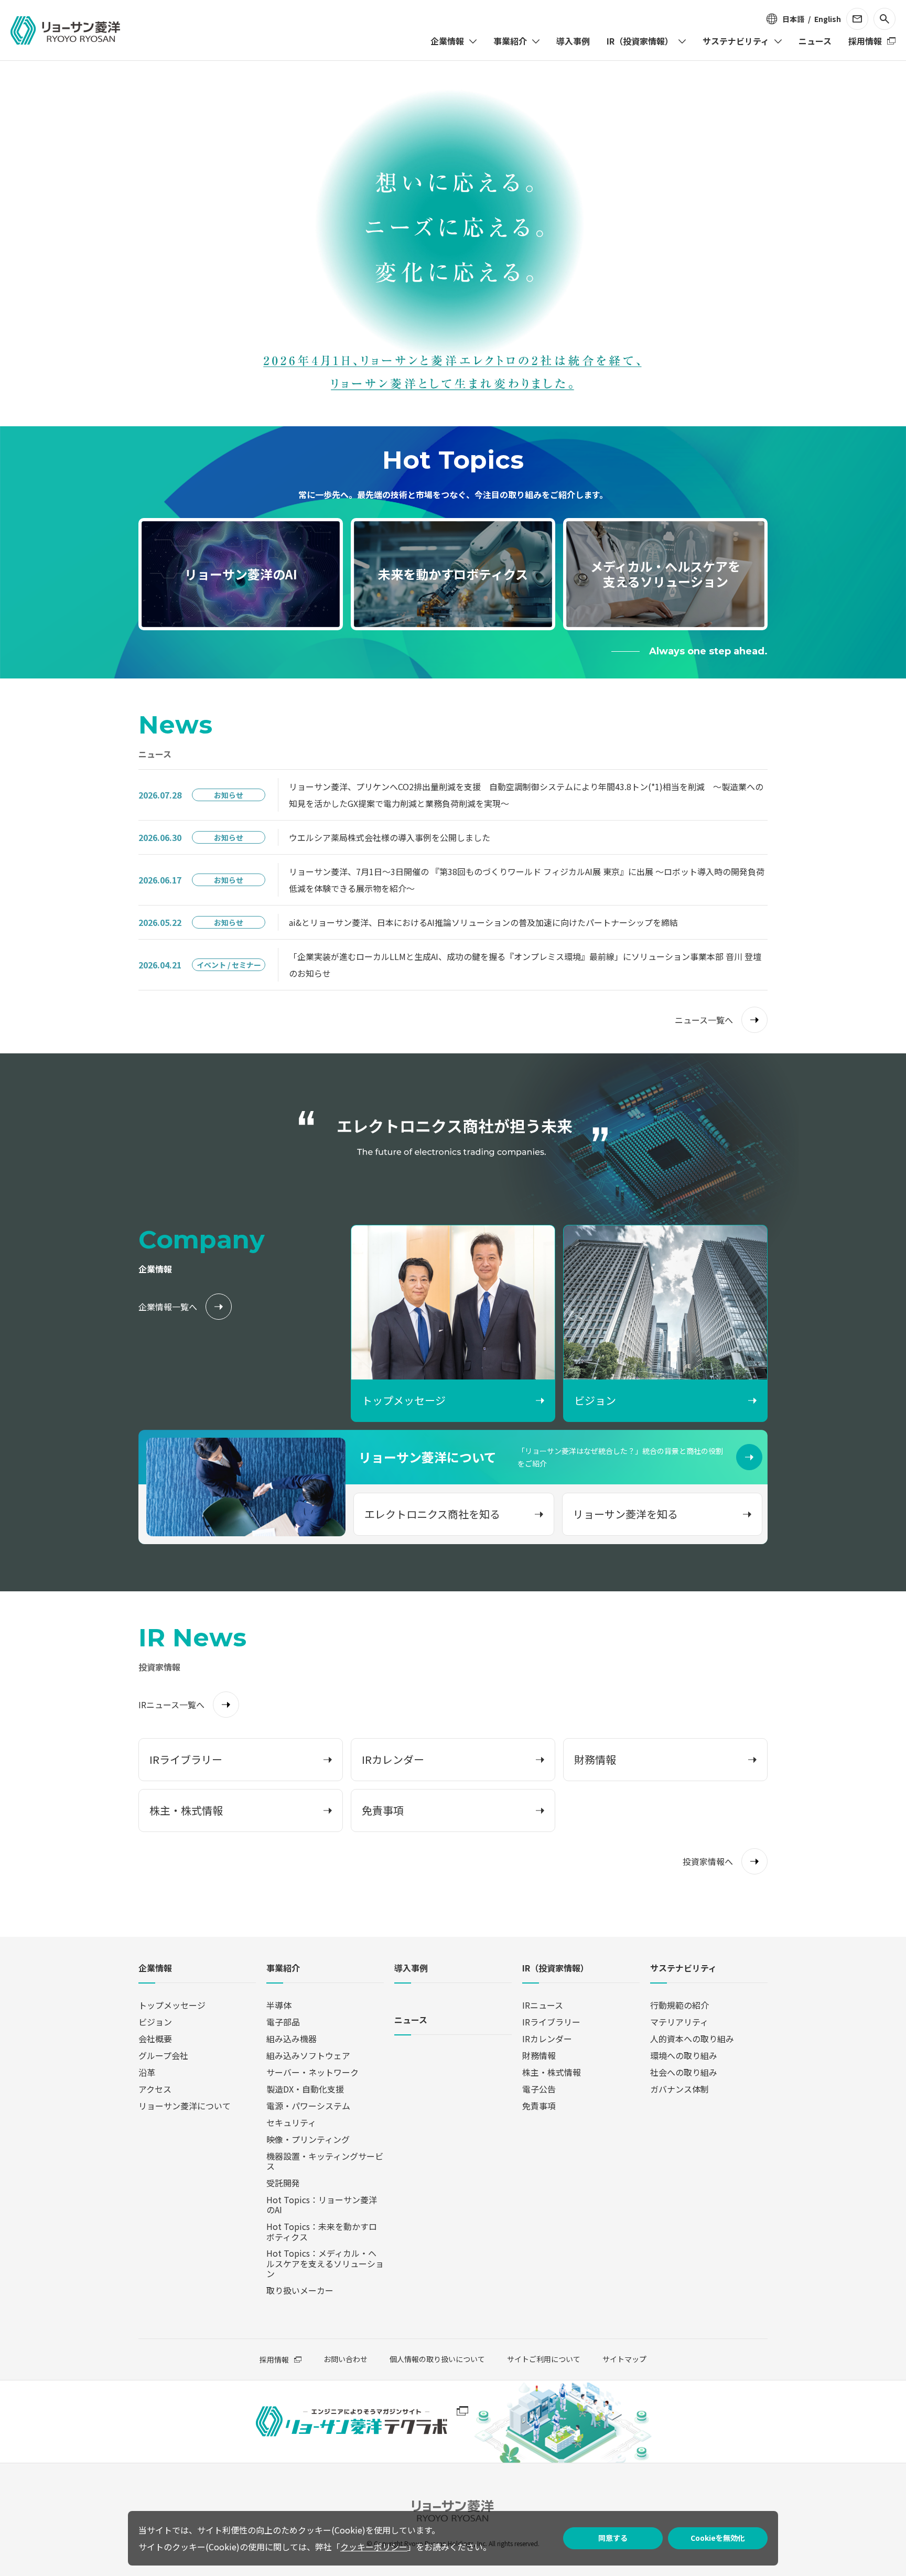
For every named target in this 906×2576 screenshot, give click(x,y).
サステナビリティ (683, 1969)
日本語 (793, 19)
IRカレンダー (547, 2039)
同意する (613, 2538)
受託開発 (283, 2183)
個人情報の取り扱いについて (437, 2359)
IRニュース (543, 2005)
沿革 (147, 2072)
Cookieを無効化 (718, 2538)
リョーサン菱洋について (185, 2106)
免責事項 (539, 2106)
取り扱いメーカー (300, 2290)
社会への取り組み (684, 2072)
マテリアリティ (679, 2022)
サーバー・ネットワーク (312, 2072)
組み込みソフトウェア (308, 2055)
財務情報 (539, 2055)
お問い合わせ (346, 2359)
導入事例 (411, 1969)
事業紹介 (283, 1969)
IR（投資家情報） (556, 1969)
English (828, 19)
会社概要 (155, 2039)
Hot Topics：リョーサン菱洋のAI (322, 2205)
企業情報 (155, 1969)
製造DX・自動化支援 (305, 2089)
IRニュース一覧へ (171, 1705)
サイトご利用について (544, 2359)
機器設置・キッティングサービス (325, 2161)
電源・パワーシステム (308, 2106)
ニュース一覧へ (704, 1020)
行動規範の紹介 (679, 2005)
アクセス (155, 2089)
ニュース (411, 2020)
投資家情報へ (708, 1861)
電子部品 (283, 2022)
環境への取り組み (684, 2055)
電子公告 (539, 2089)
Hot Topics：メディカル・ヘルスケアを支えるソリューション (325, 2263)
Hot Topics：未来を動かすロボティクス (322, 2231)
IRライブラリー (551, 2022)
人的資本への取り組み (692, 2039)
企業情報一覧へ (168, 1307)
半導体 (279, 2005)
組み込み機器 (292, 2039)
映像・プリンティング (308, 2139)
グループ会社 (163, 2055)
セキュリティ (291, 2122)
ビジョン (155, 2022)
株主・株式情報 (552, 2072)
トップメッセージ (172, 2005)
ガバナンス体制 (679, 2089)
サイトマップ (624, 2359)
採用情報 (274, 2359)
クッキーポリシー (374, 2547)
